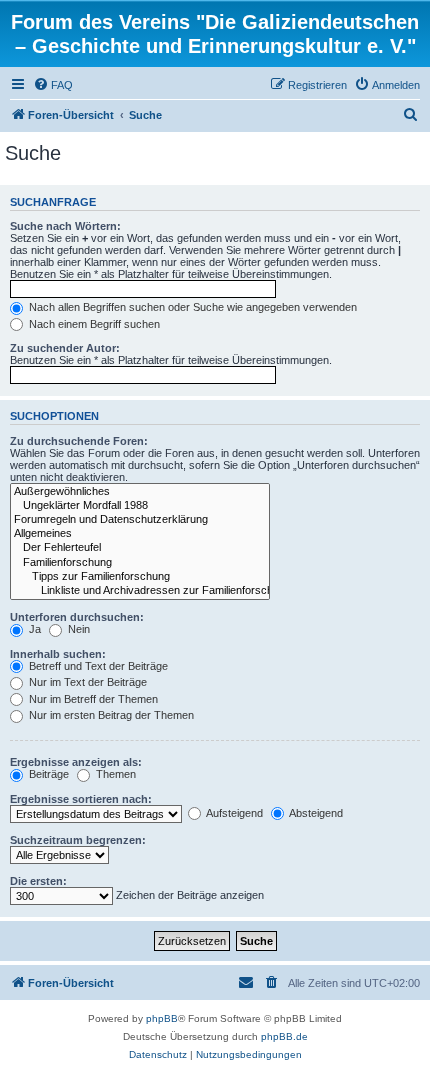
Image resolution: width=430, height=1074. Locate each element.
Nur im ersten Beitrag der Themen (110, 715)
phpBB (162, 1018)
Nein (77, 629)
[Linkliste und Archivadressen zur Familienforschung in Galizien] (140, 591)
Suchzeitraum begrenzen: (78, 840)
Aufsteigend (233, 813)
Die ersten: (38, 881)
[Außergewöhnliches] (140, 492)
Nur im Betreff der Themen (92, 699)
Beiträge (47, 774)
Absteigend (315, 813)
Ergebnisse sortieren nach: (81, 799)
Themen (114, 774)
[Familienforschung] (140, 563)
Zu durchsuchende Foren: (79, 441)
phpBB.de (284, 1036)
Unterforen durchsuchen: (77, 617)
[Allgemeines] (140, 534)
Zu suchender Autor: (65, 348)
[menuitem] (53, 85)
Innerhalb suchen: (58, 654)
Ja (33, 629)
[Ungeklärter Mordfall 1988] (140, 506)
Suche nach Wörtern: (65, 226)
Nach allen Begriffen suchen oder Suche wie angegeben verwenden (191, 307)
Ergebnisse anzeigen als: (76, 762)
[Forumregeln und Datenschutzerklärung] (140, 520)
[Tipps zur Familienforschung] (140, 577)
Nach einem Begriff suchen (93, 324)
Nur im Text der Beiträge (86, 682)
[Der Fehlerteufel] (140, 548)
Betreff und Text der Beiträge (97, 666)
